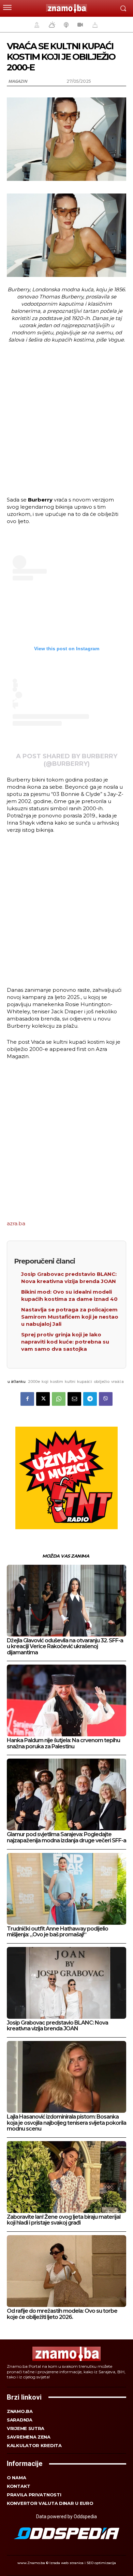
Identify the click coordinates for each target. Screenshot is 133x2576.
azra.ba (16, 1223)
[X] (43, 1399)
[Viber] (106, 1399)
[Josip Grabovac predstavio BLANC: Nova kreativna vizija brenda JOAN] (66, 1983)
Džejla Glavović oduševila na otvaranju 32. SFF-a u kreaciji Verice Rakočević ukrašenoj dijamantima (65, 1646)
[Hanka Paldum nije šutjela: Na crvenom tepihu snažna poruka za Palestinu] (66, 1700)
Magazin (18, 81)
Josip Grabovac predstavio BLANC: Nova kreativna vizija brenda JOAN (57, 2026)
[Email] (74, 1399)
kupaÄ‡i (85, 1382)
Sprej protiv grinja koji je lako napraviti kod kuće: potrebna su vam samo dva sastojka (65, 1342)
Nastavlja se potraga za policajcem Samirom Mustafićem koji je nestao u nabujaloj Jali (70, 1317)
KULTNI (70, 1382)
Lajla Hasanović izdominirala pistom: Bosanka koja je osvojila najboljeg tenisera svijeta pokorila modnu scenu (66, 2123)
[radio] (65, 25)
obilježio (102, 1382)
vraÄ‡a (117, 1382)
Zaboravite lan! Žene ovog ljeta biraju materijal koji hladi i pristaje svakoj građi (64, 2220)
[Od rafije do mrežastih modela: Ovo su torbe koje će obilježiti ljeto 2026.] (66, 2271)
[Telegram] (90, 1399)
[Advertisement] (66, 419)
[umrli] (94, 25)
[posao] (36, 25)
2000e (34, 1382)
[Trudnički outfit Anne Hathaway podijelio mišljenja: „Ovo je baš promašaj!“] (66, 1889)
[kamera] (79, 25)
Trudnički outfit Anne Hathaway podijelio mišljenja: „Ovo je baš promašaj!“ (57, 1932)
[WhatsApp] (59, 1399)
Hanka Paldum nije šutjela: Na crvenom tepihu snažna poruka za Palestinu (63, 1743)
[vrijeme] (51, 25)
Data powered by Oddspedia (66, 2517)
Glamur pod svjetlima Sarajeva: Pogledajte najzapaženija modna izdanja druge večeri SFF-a (66, 1837)
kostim (57, 1382)
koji (45, 1382)
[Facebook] (27, 1399)
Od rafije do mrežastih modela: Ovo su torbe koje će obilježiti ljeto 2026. (62, 2314)
